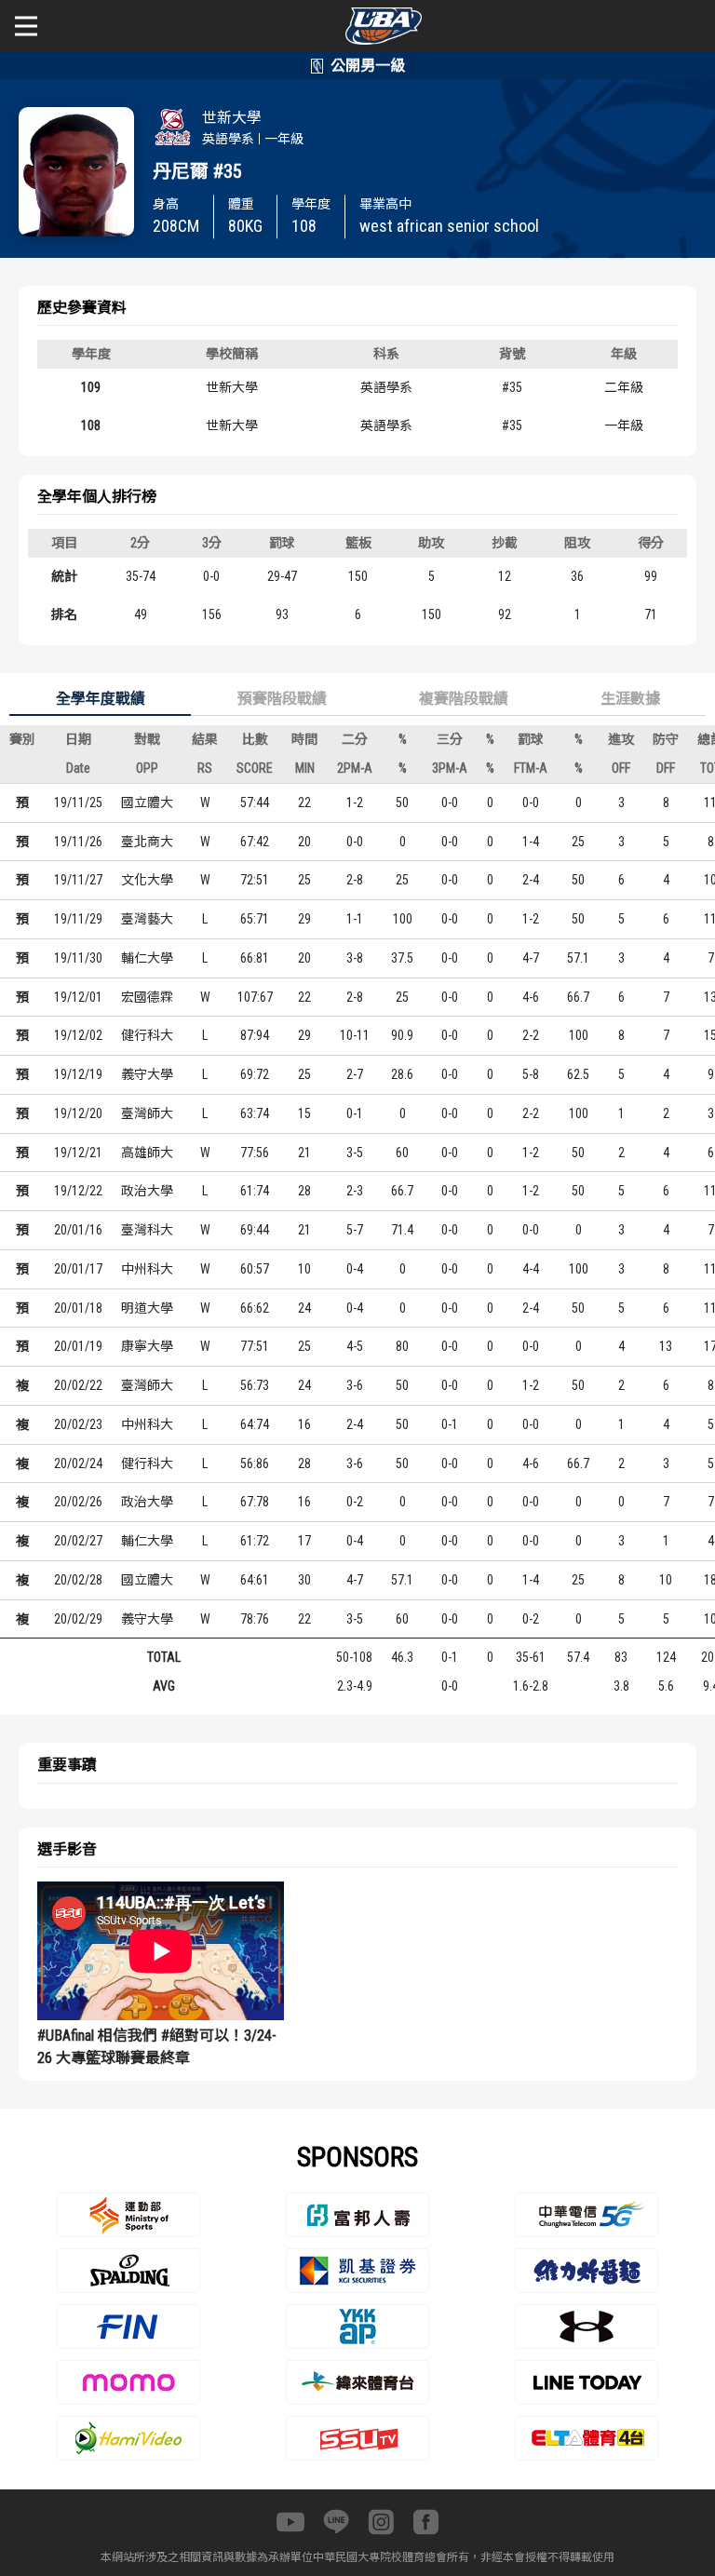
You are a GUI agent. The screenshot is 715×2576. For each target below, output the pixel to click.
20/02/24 (78, 1463)
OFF (621, 768)
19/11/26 (78, 842)
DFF (666, 768)
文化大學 (147, 880)
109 (91, 387)
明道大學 (147, 1308)
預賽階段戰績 (282, 699)
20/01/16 (78, 1230)
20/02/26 (78, 1502)
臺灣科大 (147, 1230)
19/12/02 (78, 1035)
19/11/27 (78, 880)
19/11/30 (78, 958)
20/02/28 (78, 1580)
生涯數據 (630, 699)
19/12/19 (78, 1074)
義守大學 (147, 1074)
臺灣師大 (147, 1113)
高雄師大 (147, 1153)
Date (78, 768)
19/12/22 (78, 1191)
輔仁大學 (147, 958)
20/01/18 (78, 1308)
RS (205, 768)
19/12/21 (78, 1153)
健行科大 (147, 1035)
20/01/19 (78, 1346)
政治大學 (147, 1191)
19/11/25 (78, 802)
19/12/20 (78, 1113)
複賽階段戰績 (464, 699)
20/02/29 (78, 1619)
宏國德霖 (147, 997)
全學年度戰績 (101, 699)
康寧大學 (147, 1346)
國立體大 (147, 802)
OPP (147, 768)
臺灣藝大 (147, 919)
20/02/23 (78, 1424)
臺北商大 (147, 842)
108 (91, 425)
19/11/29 (78, 919)
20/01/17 (78, 1269)
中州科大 (147, 1269)
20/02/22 (78, 1385)
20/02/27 (78, 1541)
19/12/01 (78, 997)
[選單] (26, 26)
